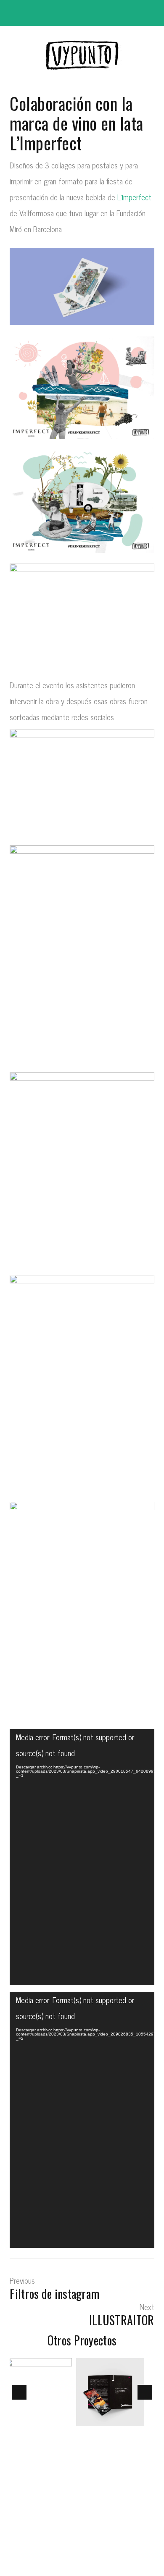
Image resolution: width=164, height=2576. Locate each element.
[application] (82, 1857)
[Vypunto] (82, 56)
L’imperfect (134, 197)
